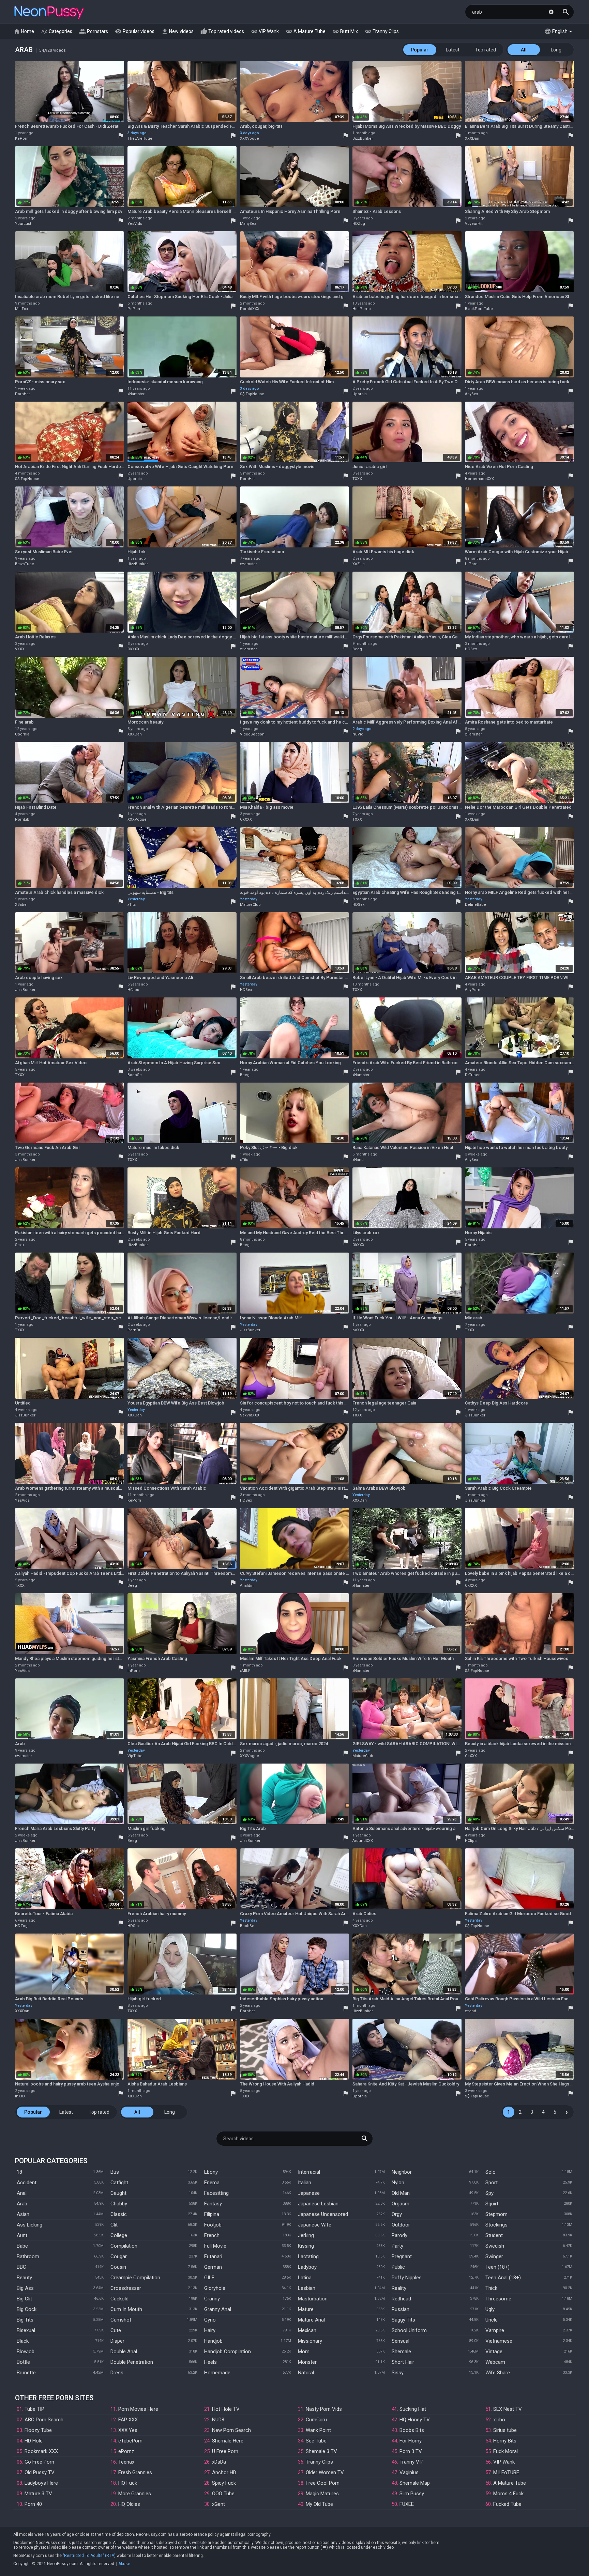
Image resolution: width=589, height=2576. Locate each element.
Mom (304, 2352)
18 (19, 2172)
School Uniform (409, 2330)
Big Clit (24, 2299)
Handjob (213, 2341)
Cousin (118, 2267)
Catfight (119, 2183)
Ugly (490, 2309)
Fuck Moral (505, 2451)
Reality (399, 2288)
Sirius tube (505, 2430)
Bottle (23, 2362)
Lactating (308, 2256)
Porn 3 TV (411, 2451)
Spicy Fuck (224, 2483)
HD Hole (34, 2441)
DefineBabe (475, 905)
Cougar (119, 2256)
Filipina (212, 2214)
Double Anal (124, 2352)
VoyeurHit (474, 224)
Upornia (360, 394)
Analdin (247, 1586)
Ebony (211, 2172)
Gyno (210, 2320)
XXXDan (472, 138)
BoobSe (135, 1075)
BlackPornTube (479, 309)
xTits (132, 905)
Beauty (24, 2278)
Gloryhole (215, 2288)
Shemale (401, 2352)
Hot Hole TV (226, 2409)
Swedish (495, 2246)
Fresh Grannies (135, 2472)
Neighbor (402, 2172)
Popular (420, 50)
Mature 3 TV (38, 2494)
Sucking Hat (413, 2409)
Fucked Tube (507, 2504)
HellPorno (362, 309)
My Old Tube (319, 2504)
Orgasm (401, 2204)
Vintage (494, 2352)
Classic (119, 2214)
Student (494, 2235)
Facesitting (216, 2193)
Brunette (26, 2373)
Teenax (126, 2462)
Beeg (357, 649)
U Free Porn (225, 2451)
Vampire (495, 2330)
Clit (114, 2225)
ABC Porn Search (44, 2420)
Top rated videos (222, 31)
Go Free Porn (39, 2462)
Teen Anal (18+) (503, 2278)
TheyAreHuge (140, 138)
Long (556, 50)
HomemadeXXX (479, 479)
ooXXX (358, 1330)
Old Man (401, 2193)
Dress (117, 2373)
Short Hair (403, 2362)
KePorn (22, 138)
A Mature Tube (306, 31)
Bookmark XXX (41, 2451)
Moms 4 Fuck (508, 2494)
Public (398, 2267)
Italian (305, 2183)
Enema (212, 2183)
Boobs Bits (412, 2430)
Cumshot (121, 2320)
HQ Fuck (128, 2483)
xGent (218, 2504)
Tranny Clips (382, 31)
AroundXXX (363, 1841)
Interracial (309, 2172)
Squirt (492, 2204)
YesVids (135, 224)
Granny (212, 2299)
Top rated (486, 50)
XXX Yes (128, 2430)
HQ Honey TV (415, 2420)
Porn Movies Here (138, 2409)
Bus (115, 2172)
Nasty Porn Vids (324, 2409)
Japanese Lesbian (318, 2204)
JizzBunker (363, 138)
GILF (209, 2278)
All (524, 50)
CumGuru (316, 2420)
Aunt (22, 2235)
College (119, 2235)
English (556, 31)
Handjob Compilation (228, 2352)
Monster (307, 2362)
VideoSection (252, 734)
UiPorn (471, 564)
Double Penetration (132, 2362)
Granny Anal (218, 2309)
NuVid (358, 734)
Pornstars (94, 31)
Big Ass (25, 2288)
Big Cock (27, 2309)
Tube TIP (34, 2409)
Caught (118, 2193)
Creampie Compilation (135, 2278)
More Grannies (135, 2494)
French (212, 2235)
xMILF (245, 1671)
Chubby (119, 2204)
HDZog (359, 224)
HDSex (471, 649)
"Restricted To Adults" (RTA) (89, 2556)
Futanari (213, 2256)
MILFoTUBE (506, 2472)
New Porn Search (231, 2430)
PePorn (134, 309)
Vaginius (409, 2472)
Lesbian (307, 2288)
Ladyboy (307, 2267)
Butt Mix (345, 31)
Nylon (398, 2183)
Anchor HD (224, 2472)
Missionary (310, 2341)
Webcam (495, 2362)
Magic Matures (322, 2494)
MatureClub (250, 905)
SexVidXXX (250, 1415)
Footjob (213, 2225)
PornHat (22, 394)
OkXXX (133, 649)
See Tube (316, 2441)
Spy (489, 2193)
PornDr (134, 1330)
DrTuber (472, 1075)
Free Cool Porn (323, 2483)
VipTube (135, 1756)
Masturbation (313, 2299)
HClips (133, 990)
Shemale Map (415, 2483)
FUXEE (407, 2504)
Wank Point (318, 2430)
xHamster (136, 394)
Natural (306, 2373)
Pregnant (402, 2256)
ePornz (126, 2451)
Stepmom (496, 2214)
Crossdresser (126, 2288)
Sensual (401, 2341)
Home (24, 31)
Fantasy (213, 2204)
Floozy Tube (38, 2430)
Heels (210, 2362)
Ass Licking (29, 2225)
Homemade (217, 2373)
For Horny (411, 2441)
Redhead (401, 2299)
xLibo (499, 2420)
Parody (399, 2235)
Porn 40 (33, 2504)
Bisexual (26, 2330)
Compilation (124, 2246)
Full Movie (215, 2246)
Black (23, 2341)
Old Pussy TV (40, 2472)
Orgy (397, 2214)
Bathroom (28, 2256)
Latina (305, 2278)
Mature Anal (311, 2320)
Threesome (498, 2299)
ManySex (248, 224)
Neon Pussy (49, 13)
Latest (453, 50)
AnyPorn (473, 990)
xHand (358, 1160)
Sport (492, 2183)
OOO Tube (223, 2494)
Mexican (307, 2330)
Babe (22, 2246)
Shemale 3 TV (321, 2451)
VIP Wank (265, 31)
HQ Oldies (129, 2504)
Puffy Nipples (407, 2278)
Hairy (210, 2330)
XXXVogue (250, 138)
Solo (490, 2172)
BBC (21, 2267)
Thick (491, 2288)
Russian (401, 2309)
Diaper (117, 2341)
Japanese (309, 2193)
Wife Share (498, 2373)
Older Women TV (325, 2472)
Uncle (492, 2320)
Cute (116, 2330)
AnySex (471, 394)
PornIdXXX (250, 309)
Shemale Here (228, 2441)
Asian (23, 2214)
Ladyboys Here (41, 2483)
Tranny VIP (412, 2462)
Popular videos (135, 31)
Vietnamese (499, 2341)
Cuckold (119, 2299)
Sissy (398, 2373)
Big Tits (25, 2320)
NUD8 (218, 2420)
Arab (22, 2204)
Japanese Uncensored (323, 2214)
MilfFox (21, 309)
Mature (306, 2309)
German (213, 2267)
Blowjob (26, 2352)
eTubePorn (130, 2441)
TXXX (357, 479)
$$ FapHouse (252, 394)
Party (397, 2246)
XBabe (21, 905)
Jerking (306, 2235)
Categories (57, 31)
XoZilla (359, 564)
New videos (177, 31)
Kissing (306, 2246)
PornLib (22, 819)
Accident (27, 2183)
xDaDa (219, 2462)
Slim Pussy (412, 2494)
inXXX (20, 2096)
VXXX (20, 649)
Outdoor (401, 2225)
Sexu (19, 1245)
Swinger (494, 2256)
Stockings (496, 2225)
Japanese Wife (315, 2225)
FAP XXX (128, 2420)
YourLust (23, 224)
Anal (22, 2193)
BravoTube (25, 564)
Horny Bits (505, 2441)
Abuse (124, 2564)
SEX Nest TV (508, 2409)
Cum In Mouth (126, 2309)
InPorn (134, 1671)
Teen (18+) (497, 2267)
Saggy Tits (403, 2320)
